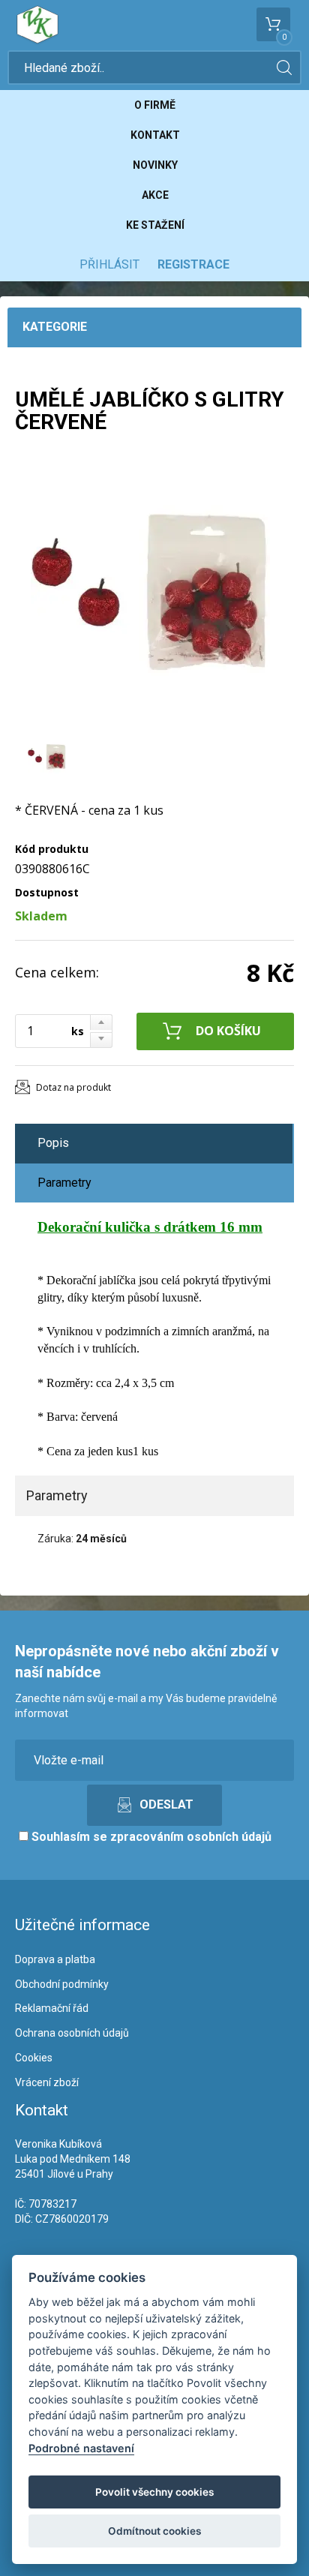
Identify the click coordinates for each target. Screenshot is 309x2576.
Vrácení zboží (47, 2082)
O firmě (155, 105)
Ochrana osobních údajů (72, 2033)
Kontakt (155, 135)
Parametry (64, 1183)
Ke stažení (155, 225)
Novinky (155, 165)
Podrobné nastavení (81, 2448)
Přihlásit (109, 264)
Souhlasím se (150, 1837)
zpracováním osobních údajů (191, 1837)
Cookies (34, 2058)
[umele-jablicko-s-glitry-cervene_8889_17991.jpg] (150, 592)
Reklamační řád (52, 2008)
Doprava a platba (55, 1959)
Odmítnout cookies (154, 2531)
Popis (53, 1143)
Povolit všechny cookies (154, 2492)
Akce (155, 195)
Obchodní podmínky (62, 1984)
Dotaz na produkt (73, 1087)
